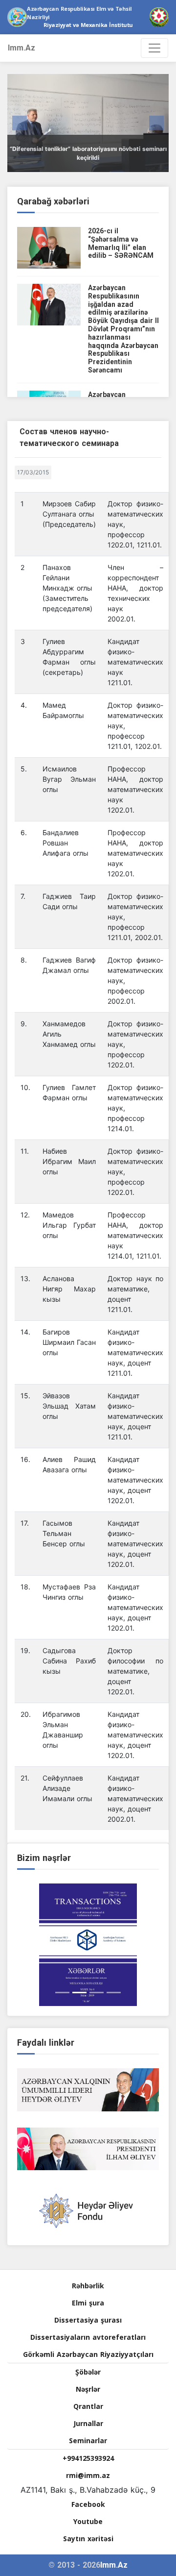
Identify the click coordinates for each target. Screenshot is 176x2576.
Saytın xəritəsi (88, 2539)
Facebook (88, 2504)
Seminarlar (88, 2440)
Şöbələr (88, 2372)
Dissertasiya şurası (88, 2320)
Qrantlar (88, 2406)
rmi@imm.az (88, 2475)
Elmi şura (88, 2303)
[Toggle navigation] (154, 48)
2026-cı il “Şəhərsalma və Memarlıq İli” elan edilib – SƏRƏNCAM (121, 243)
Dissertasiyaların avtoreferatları (88, 2337)
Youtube (88, 2521)
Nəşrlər (88, 2389)
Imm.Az (22, 48)
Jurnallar (88, 2423)
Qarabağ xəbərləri (53, 201)
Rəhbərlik (88, 2286)
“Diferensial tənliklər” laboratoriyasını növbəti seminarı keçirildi (88, 153)
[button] (20, 123)
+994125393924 (88, 2458)
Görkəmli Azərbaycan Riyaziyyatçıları (88, 2354)
